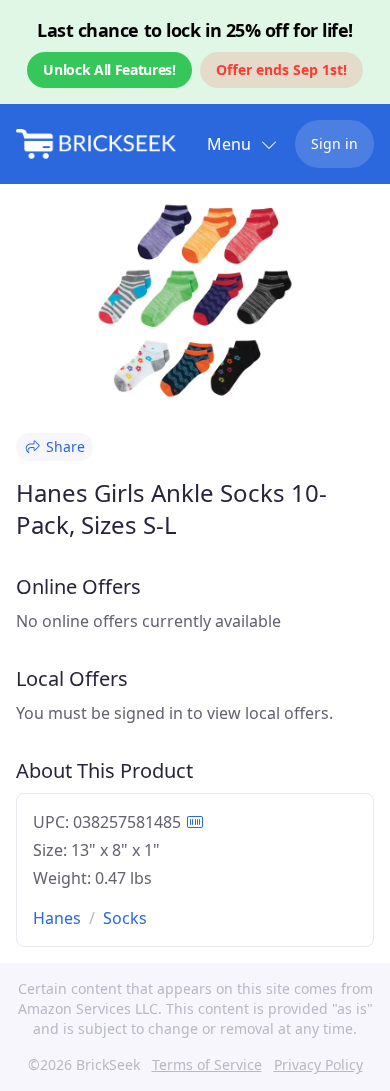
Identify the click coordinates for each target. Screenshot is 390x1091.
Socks (125, 918)
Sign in (334, 143)
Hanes (57, 918)
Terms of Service (207, 1064)
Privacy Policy (318, 1064)
